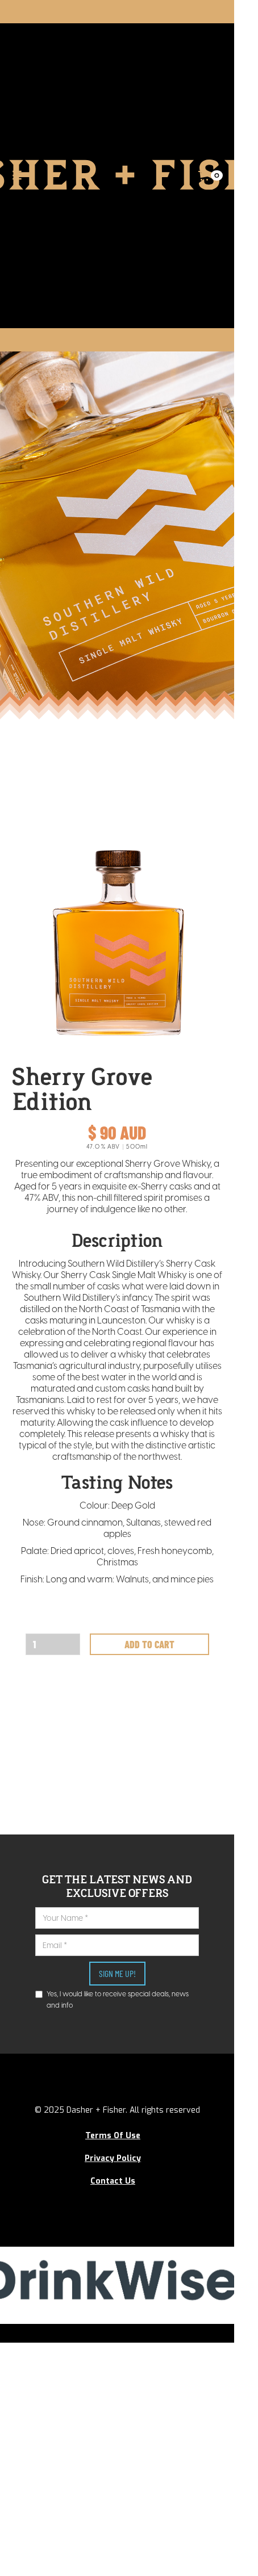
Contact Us (113, 2181)
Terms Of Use (113, 2136)
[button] (211, 175)
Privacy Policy (113, 2158)
